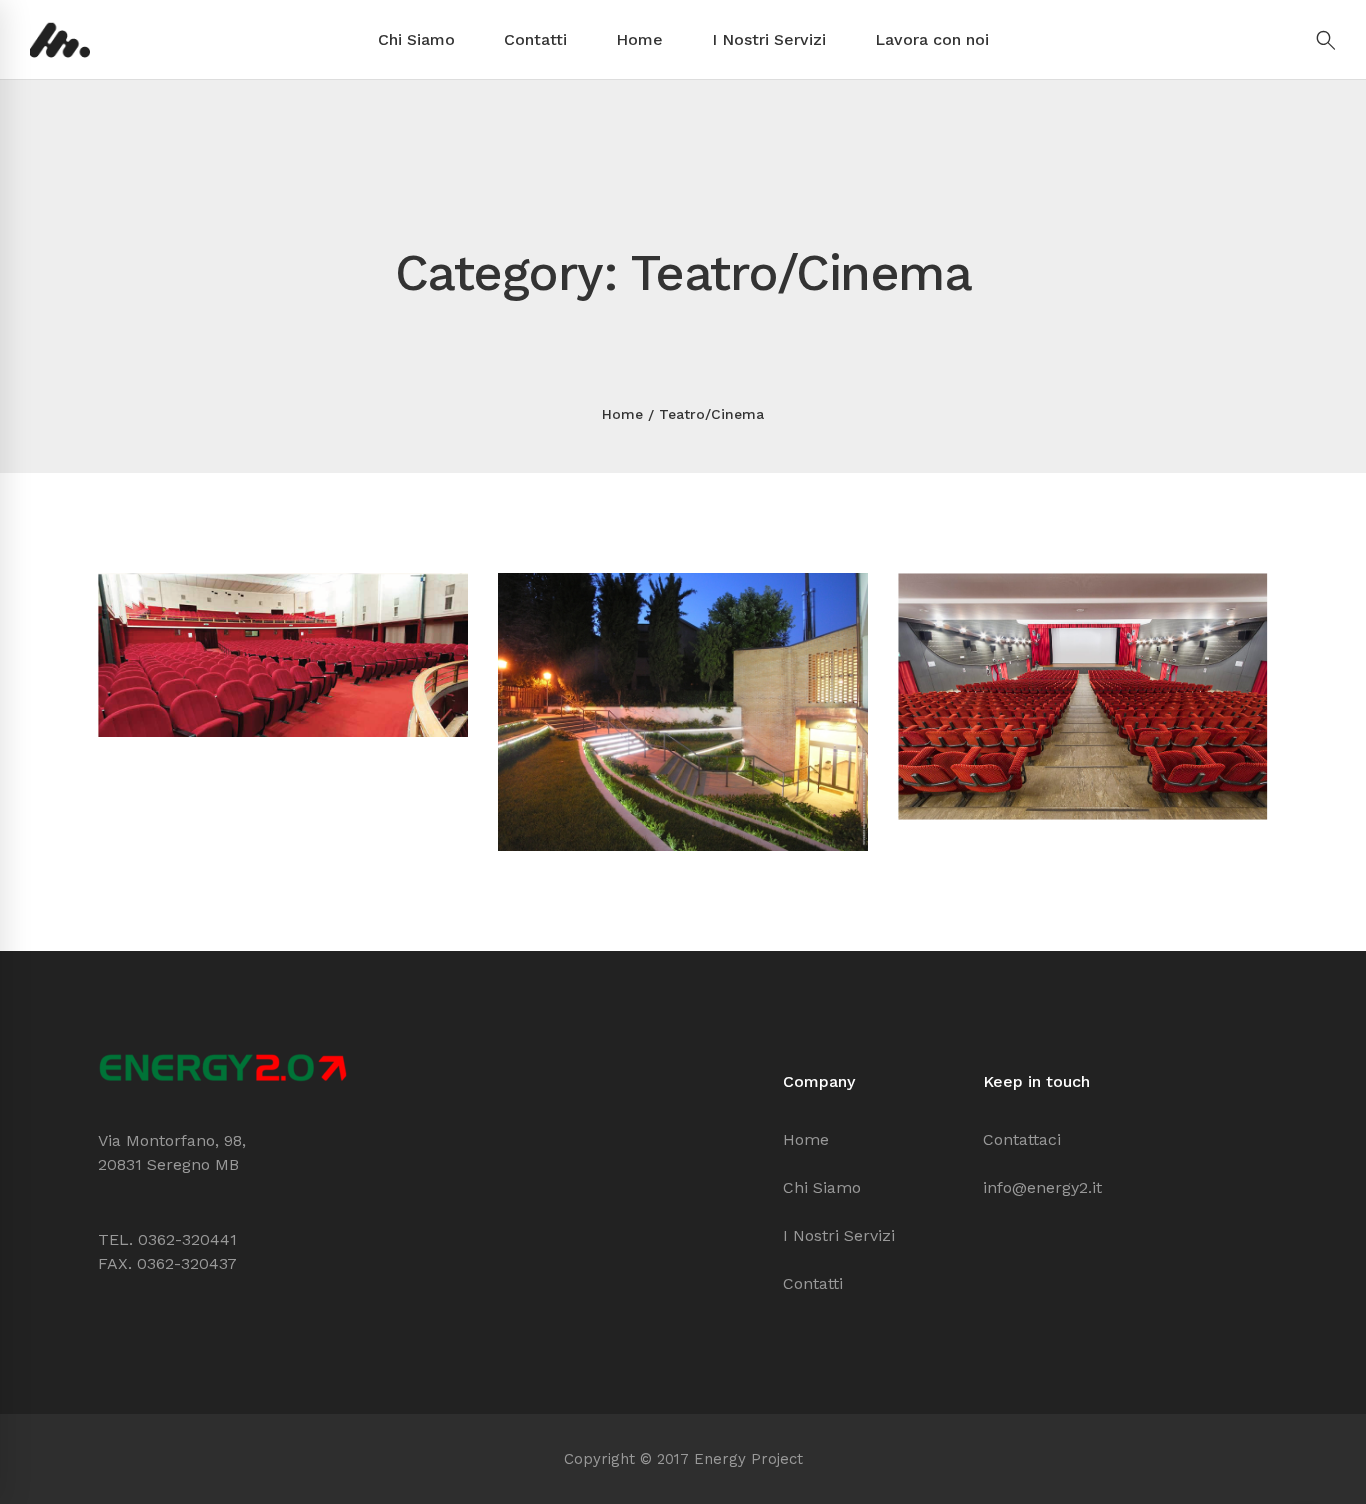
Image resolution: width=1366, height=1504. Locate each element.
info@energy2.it (1042, 1187)
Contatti (535, 39)
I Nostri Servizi (769, 39)
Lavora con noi (932, 39)
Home (639, 39)
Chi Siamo (416, 39)
